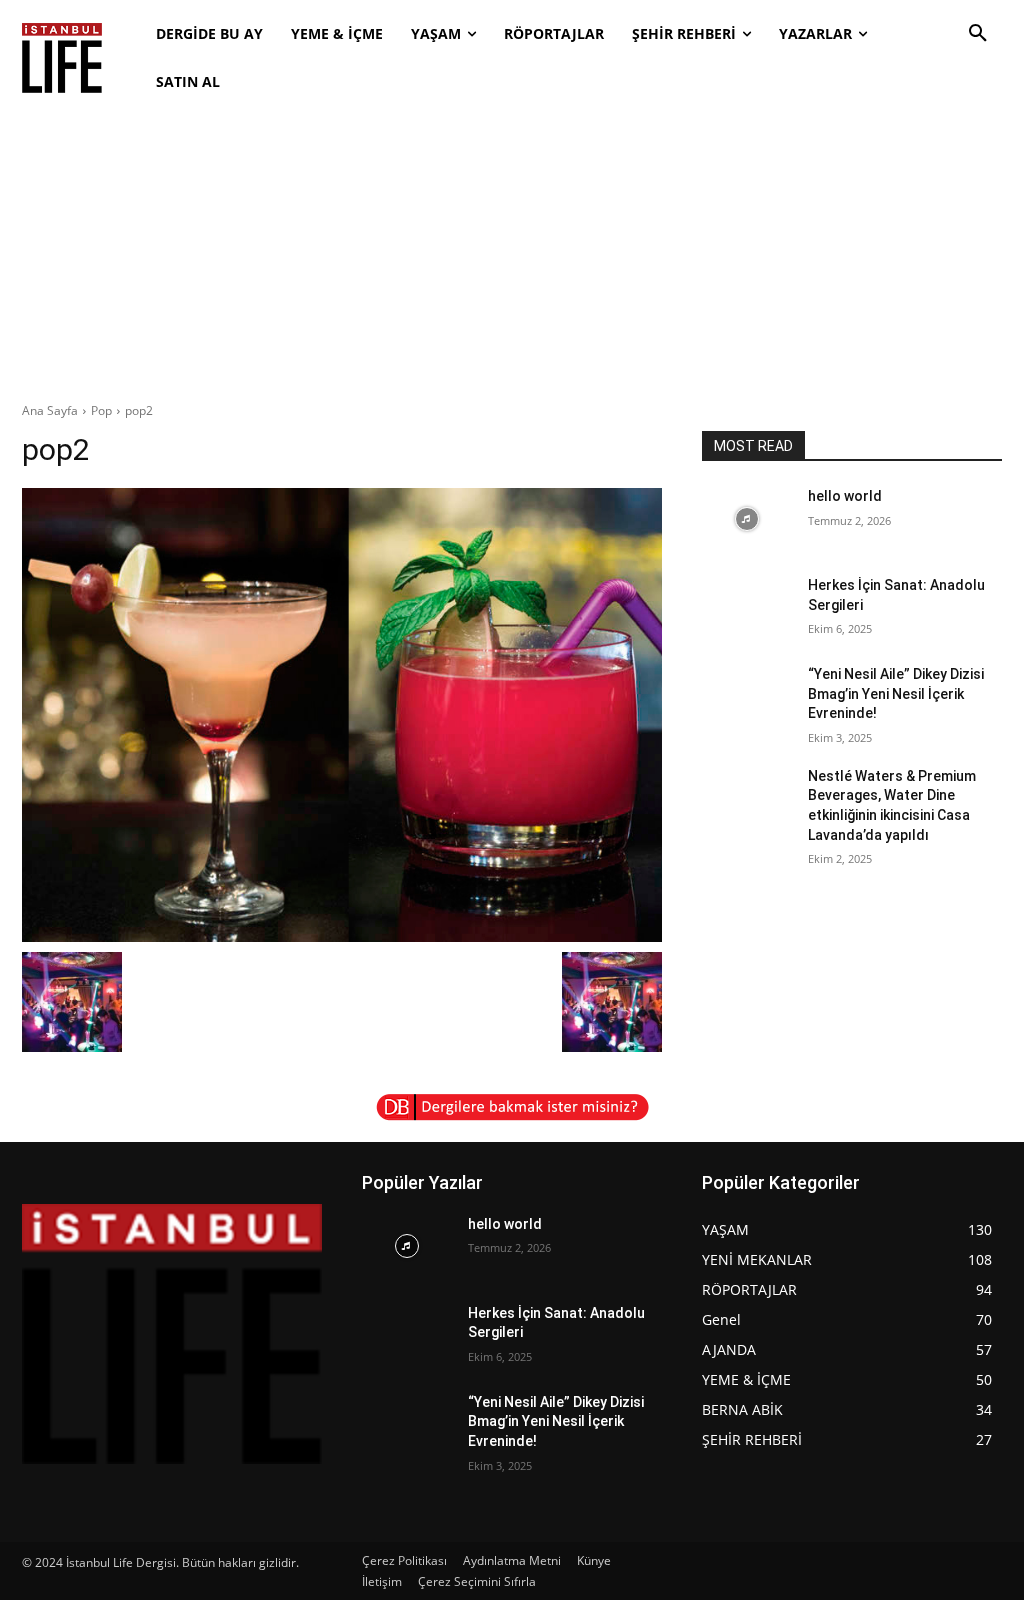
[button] (978, 34)
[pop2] (342, 715)
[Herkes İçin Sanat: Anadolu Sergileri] (747, 607)
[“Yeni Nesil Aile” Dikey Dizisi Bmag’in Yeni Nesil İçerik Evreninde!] (747, 696)
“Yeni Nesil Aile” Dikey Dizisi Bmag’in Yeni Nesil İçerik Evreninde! (896, 693)
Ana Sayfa (50, 410)
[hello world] (747, 518)
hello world (845, 496)
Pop (101, 410)
